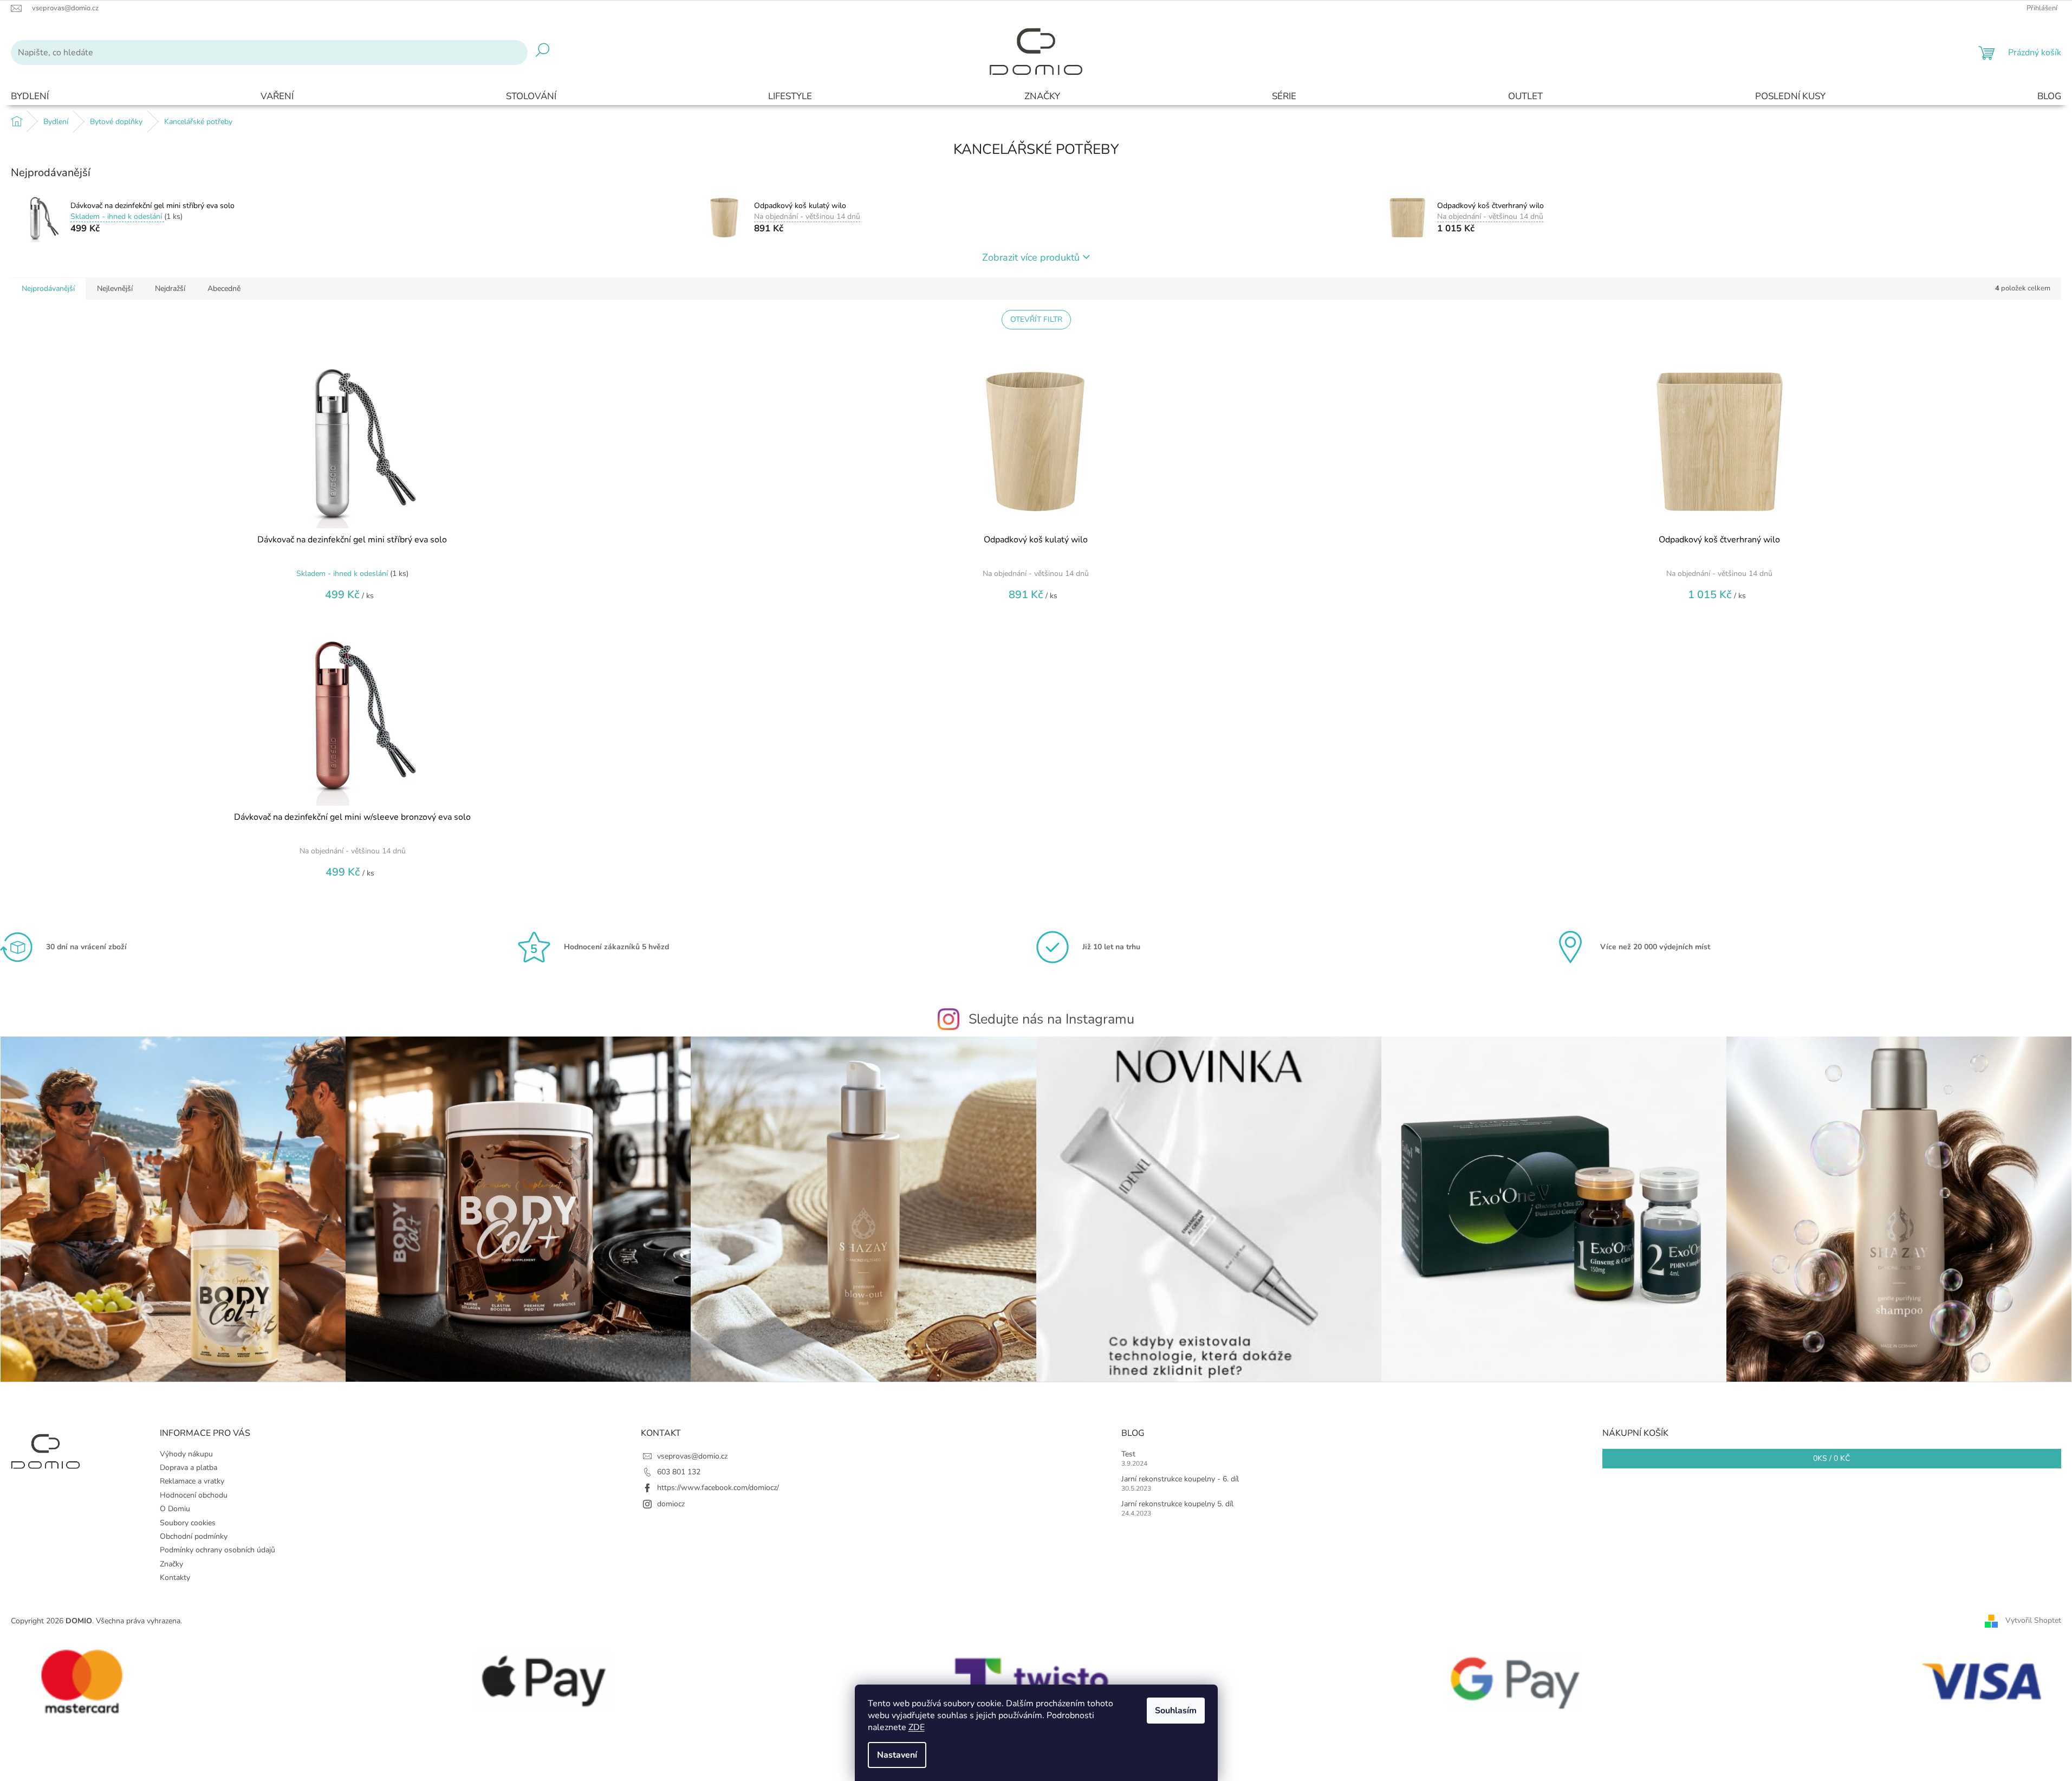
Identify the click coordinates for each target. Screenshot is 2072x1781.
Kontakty (175, 1578)
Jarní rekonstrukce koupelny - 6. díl (1180, 1479)
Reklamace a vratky (192, 1481)
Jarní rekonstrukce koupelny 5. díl (1177, 1504)
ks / (1831, 1458)
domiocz (671, 1504)
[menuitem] (30, 97)
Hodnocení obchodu (194, 1495)
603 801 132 (679, 1472)
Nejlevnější (115, 289)
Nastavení (897, 1755)
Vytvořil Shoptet (2033, 1620)
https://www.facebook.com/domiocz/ (718, 1488)
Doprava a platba (189, 1468)
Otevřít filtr (1036, 319)
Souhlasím (1176, 1711)
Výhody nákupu (186, 1454)
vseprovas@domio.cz (692, 1456)
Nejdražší (170, 289)
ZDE (917, 1727)
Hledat (543, 53)
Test (1128, 1454)
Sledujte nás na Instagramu (1051, 1019)
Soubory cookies (188, 1523)
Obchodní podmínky (194, 1536)
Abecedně (224, 289)
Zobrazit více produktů (1031, 257)
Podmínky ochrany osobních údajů (217, 1550)
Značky (171, 1564)
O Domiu (175, 1509)
